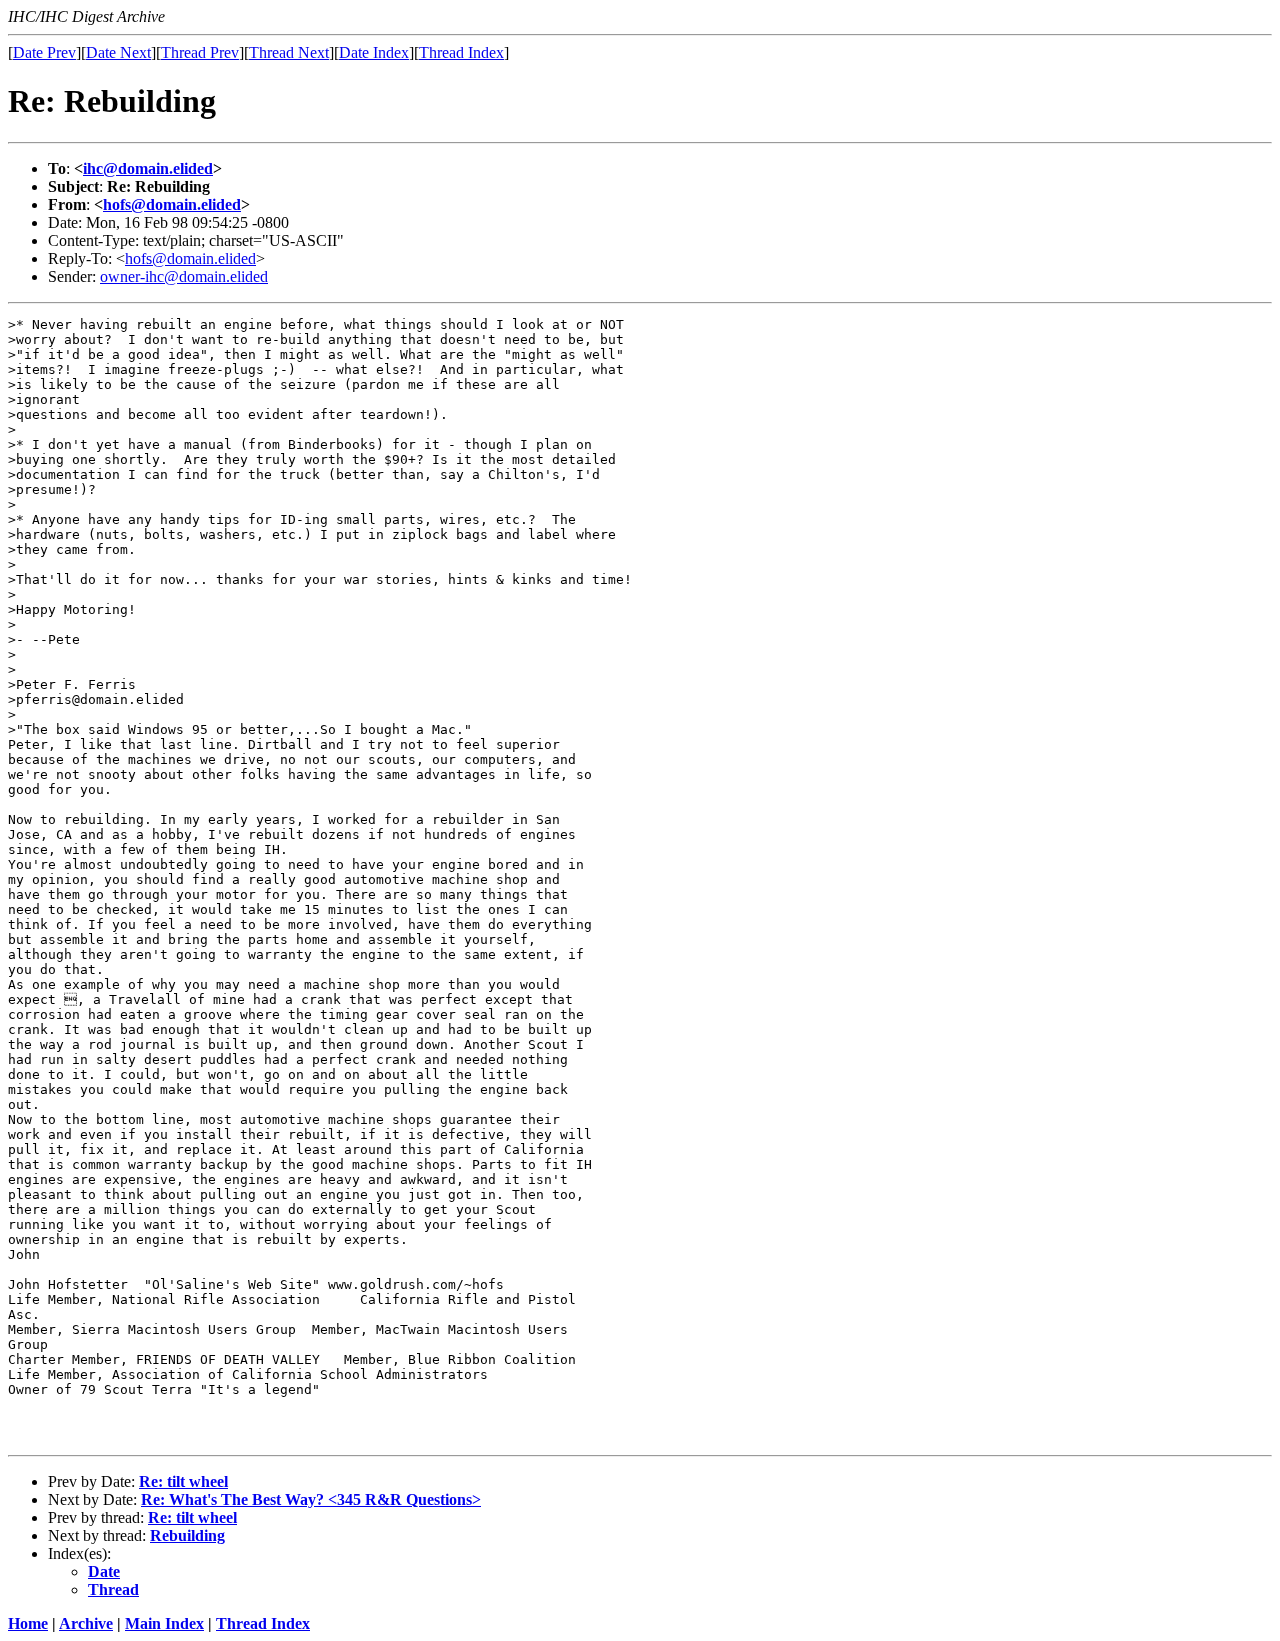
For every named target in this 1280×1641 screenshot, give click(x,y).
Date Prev (44, 52)
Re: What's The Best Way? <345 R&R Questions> (311, 1499)
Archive (86, 1623)
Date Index (374, 52)
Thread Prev (200, 52)
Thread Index (461, 52)
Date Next (118, 52)
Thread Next (289, 52)
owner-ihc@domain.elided (184, 276)
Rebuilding (187, 1535)
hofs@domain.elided (172, 204)
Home (28, 1623)
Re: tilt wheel (183, 1481)
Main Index (164, 1623)
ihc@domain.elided (148, 168)
